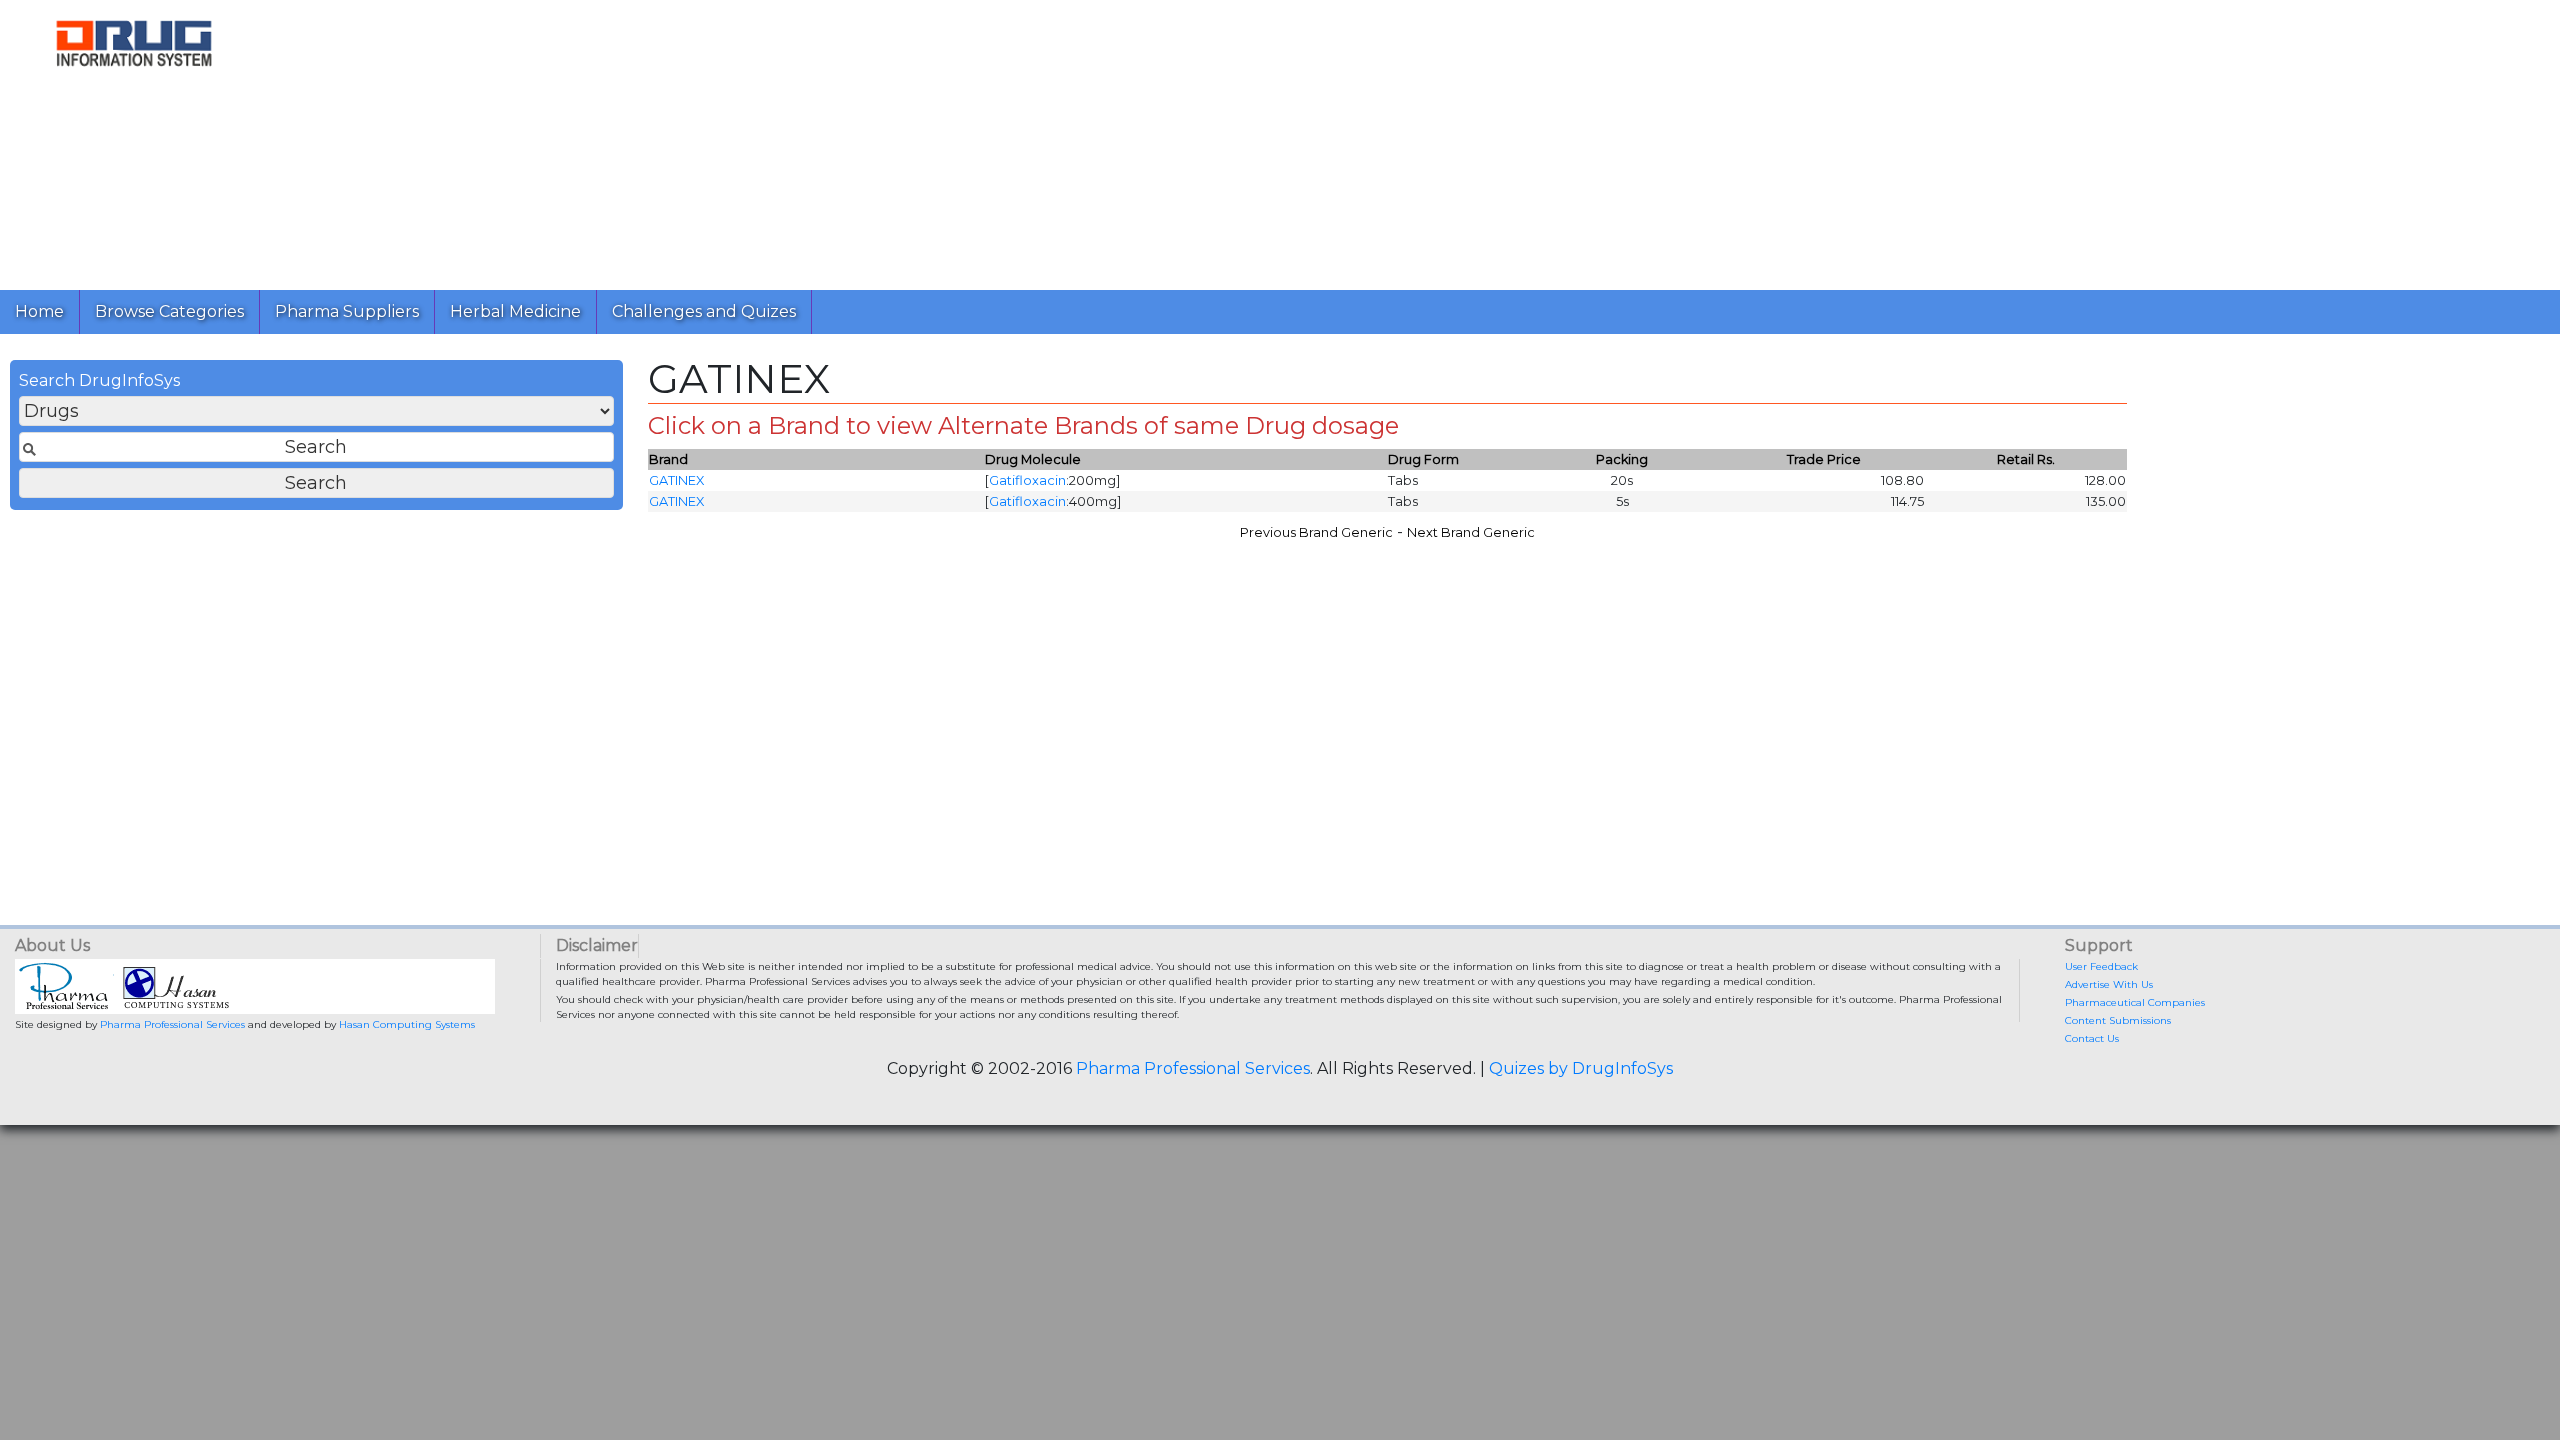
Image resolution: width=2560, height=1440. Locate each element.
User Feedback (2101, 966)
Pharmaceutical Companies (2135, 1002)
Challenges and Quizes (704, 311)
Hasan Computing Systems (407, 1024)
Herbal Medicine (515, 311)
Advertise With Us (2109, 984)
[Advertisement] (868, 140)
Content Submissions (2118, 1020)
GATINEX (676, 480)
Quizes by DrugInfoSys (1581, 1068)
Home (39, 311)
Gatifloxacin (1027, 480)
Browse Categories (169, 311)
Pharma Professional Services (172, 1024)
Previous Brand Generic (1316, 532)
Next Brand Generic (1471, 532)
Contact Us (2092, 1038)
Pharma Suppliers (347, 311)
